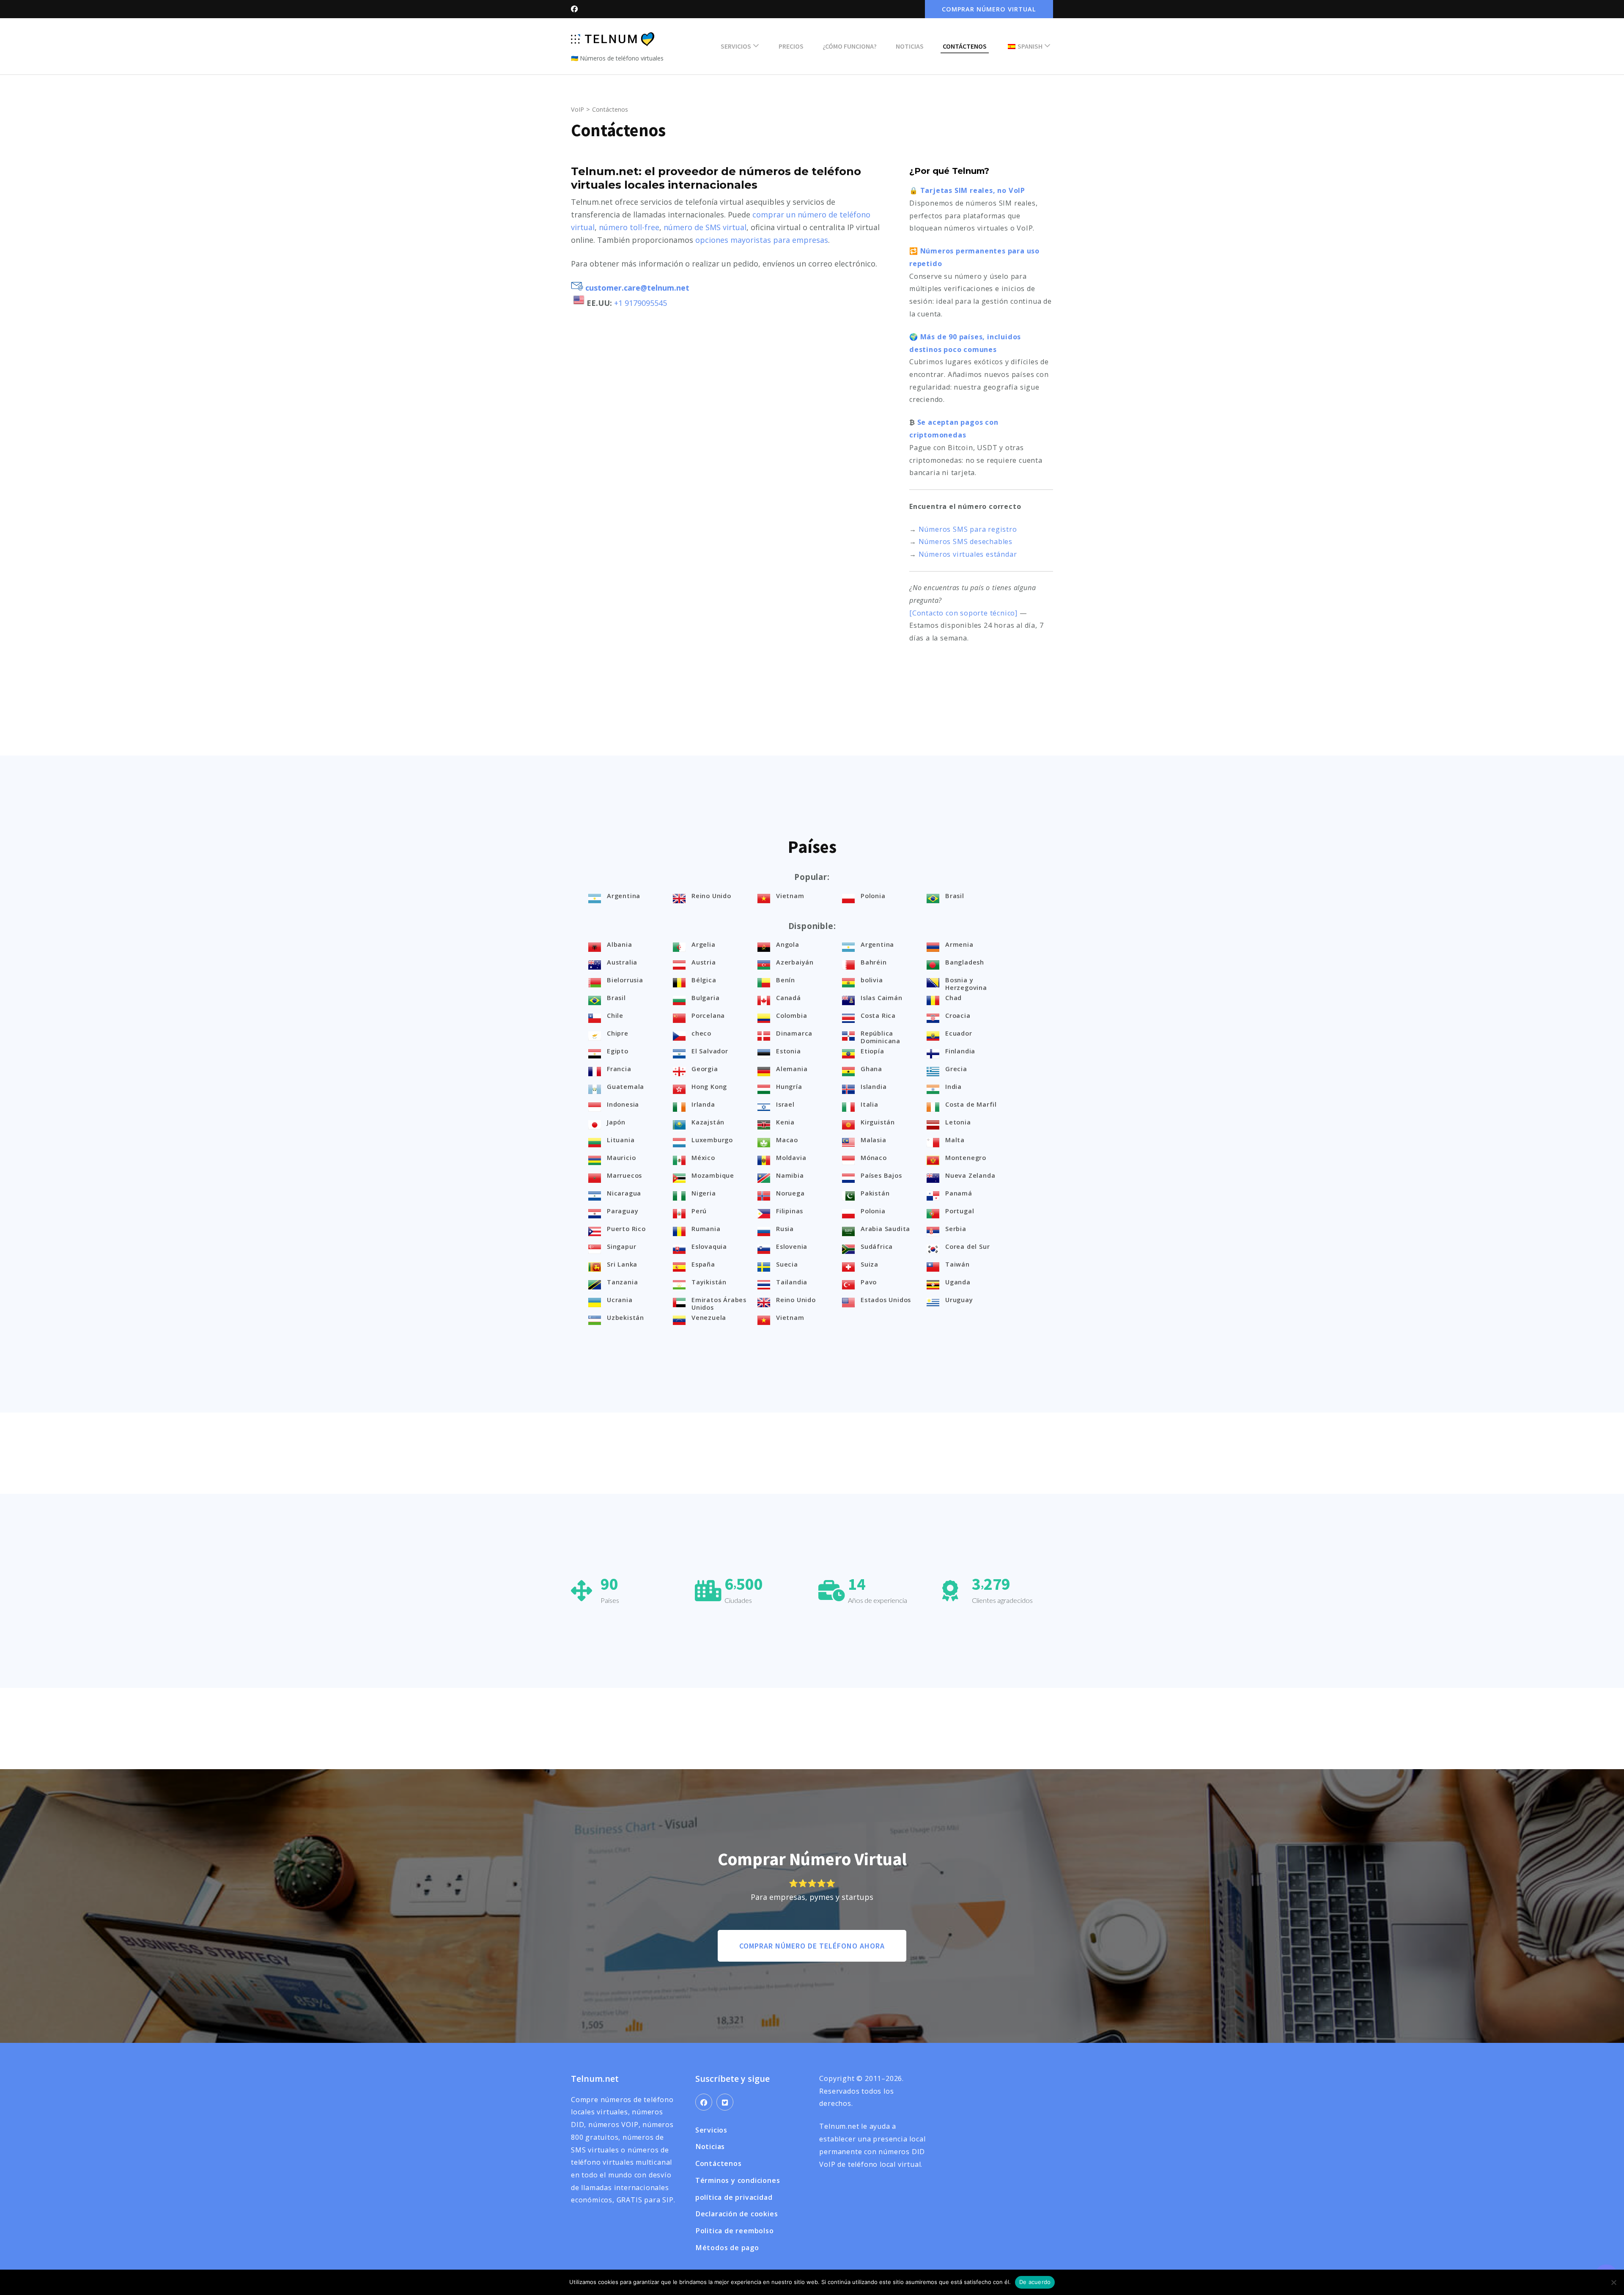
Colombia (791, 1015)
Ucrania (620, 1300)
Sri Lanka (622, 1264)
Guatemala (625, 1086)
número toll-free (629, 227)
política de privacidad (734, 2197)
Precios (791, 46)
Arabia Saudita (885, 1229)
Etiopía (872, 1051)
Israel (785, 1104)
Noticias (910, 46)
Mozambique (713, 1175)
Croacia (958, 1015)
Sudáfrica (877, 1246)
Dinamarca (794, 1033)
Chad (953, 998)
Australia (622, 962)
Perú (699, 1211)
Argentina (624, 896)
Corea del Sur (967, 1246)
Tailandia (792, 1282)
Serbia (956, 1229)
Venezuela (709, 1317)
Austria (704, 962)
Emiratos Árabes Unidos (719, 1303)
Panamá (959, 1193)
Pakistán (875, 1193)
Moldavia (791, 1157)
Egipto (618, 1051)
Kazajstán (708, 1122)
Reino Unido (711, 896)
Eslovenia (792, 1246)
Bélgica (704, 980)
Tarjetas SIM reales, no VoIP (973, 190)
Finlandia (960, 1051)
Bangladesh (965, 962)
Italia (870, 1104)
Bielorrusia (625, 980)
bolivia (872, 980)
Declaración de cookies (737, 2214)
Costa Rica (878, 1015)
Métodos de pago (727, 2248)
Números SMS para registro (968, 529)
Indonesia (623, 1104)
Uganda (958, 1282)
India (953, 1086)
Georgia (705, 1069)
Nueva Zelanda (970, 1175)
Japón (616, 1122)
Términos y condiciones (738, 2180)
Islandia (874, 1086)
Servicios (736, 46)
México (703, 1157)
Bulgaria (705, 998)
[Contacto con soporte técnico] (963, 613)
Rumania (706, 1229)
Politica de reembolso (735, 2231)
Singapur (621, 1246)
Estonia (789, 1051)
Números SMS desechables (966, 541)
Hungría (789, 1086)
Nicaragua (624, 1193)
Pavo (869, 1282)
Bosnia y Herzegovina (966, 984)
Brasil (955, 896)
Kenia (785, 1122)
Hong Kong (709, 1086)
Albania (620, 944)
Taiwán (957, 1264)
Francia (619, 1069)
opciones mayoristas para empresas (762, 240)
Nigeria (704, 1193)
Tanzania (622, 1282)
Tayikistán (709, 1282)
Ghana (871, 1069)
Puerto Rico (626, 1229)
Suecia (787, 1264)
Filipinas (790, 1211)
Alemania (792, 1069)
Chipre (618, 1033)
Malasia (874, 1140)
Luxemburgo (712, 1140)
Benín (786, 980)
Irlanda (703, 1104)
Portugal (960, 1211)
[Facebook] (704, 2102)
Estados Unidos (886, 1300)
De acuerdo (1035, 2282)
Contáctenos (965, 46)
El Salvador (710, 1051)
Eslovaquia (709, 1246)
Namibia (790, 1175)
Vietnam (790, 896)
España (703, 1264)
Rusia (785, 1229)
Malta (955, 1140)
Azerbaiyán (795, 962)
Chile (615, 1015)
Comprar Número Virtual (989, 9)
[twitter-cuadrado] (725, 2102)
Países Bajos (881, 1175)
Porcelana (708, 1015)
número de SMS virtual (705, 227)
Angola (788, 944)
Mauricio (621, 1157)
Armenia (959, 944)
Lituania (621, 1140)
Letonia (958, 1122)
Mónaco (874, 1157)
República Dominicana (881, 1037)
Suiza (870, 1264)
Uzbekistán (625, 1317)
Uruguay (959, 1300)
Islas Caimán (882, 998)
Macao (787, 1140)
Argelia (704, 944)
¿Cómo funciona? (850, 46)
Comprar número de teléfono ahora (812, 1946)
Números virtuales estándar (968, 554)
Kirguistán (878, 1122)
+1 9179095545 (641, 303)
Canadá (789, 998)
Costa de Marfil (971, 1104)
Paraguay (623, 1211)
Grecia (956, 1069)
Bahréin (874, 962)
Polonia (873, 896)
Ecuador (959, 1033)
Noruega (790, 1193)
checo (701, 1033)
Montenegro (966, 1157)
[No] (1613, 2282)
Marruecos (624, 1175)
